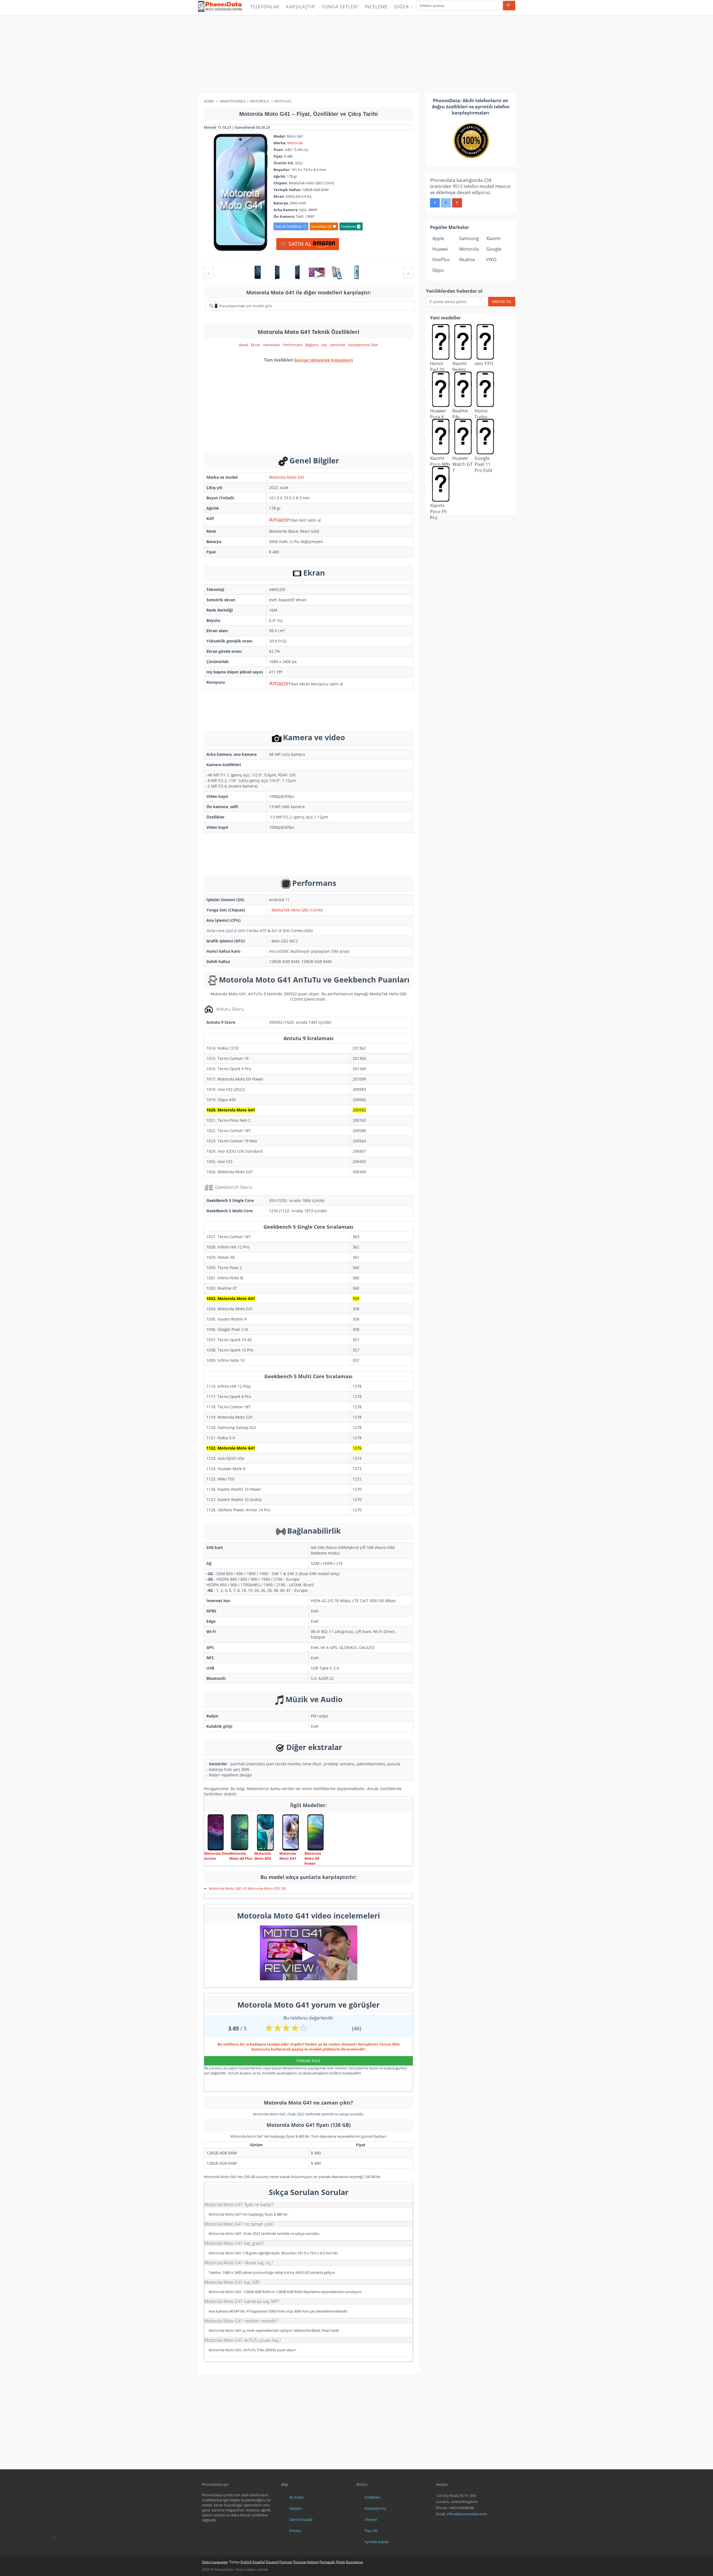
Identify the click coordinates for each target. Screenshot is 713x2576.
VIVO (491, 260)
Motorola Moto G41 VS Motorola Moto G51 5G (247, 1888)
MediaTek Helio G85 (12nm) (297, 910)
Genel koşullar (301, 2519)
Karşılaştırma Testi (363, 345)
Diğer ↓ (404, 7)
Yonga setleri (340, 7)
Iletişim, (296, 2508)
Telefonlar (265, 7)
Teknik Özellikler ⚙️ (291, 226)
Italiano (313, 2562)
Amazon (280, 520)
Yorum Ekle (308, 2061)
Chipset (371, 2519)
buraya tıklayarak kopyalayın (324, 360)
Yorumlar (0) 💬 (324, 226)
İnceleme (376, 7)
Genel (243, 345)
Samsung (469, 238)
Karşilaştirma (375, 2508)
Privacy (295, 2531)
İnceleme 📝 (351, 226)
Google (494, 249)
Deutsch (272, 2562)
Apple (438, 238)
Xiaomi (493, 238)
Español (259, 2562)
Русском (300, 2562)
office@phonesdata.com (467, 2514)
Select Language (215, 2562)
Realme (467, 260)
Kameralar (272, 345)
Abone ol (502, 301)
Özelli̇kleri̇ (373, 2497)
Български (354, 2562)
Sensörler (338, 345)
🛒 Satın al (296, 244)
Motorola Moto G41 (287, 477)
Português (327, 2562)
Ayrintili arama (377, 2542)
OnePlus (441, 260)
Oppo (438, 270)
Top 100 (371, 2531)
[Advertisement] (356, 54)
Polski (341, 2562)
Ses (324, 345)
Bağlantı (312, 345)
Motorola (295, 143)
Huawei (440, 249)
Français (286, 2562)
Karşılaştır (301, 7)
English (246, 2562)
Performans (293, 345)
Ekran (256, 345)
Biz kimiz (296, 2497)
